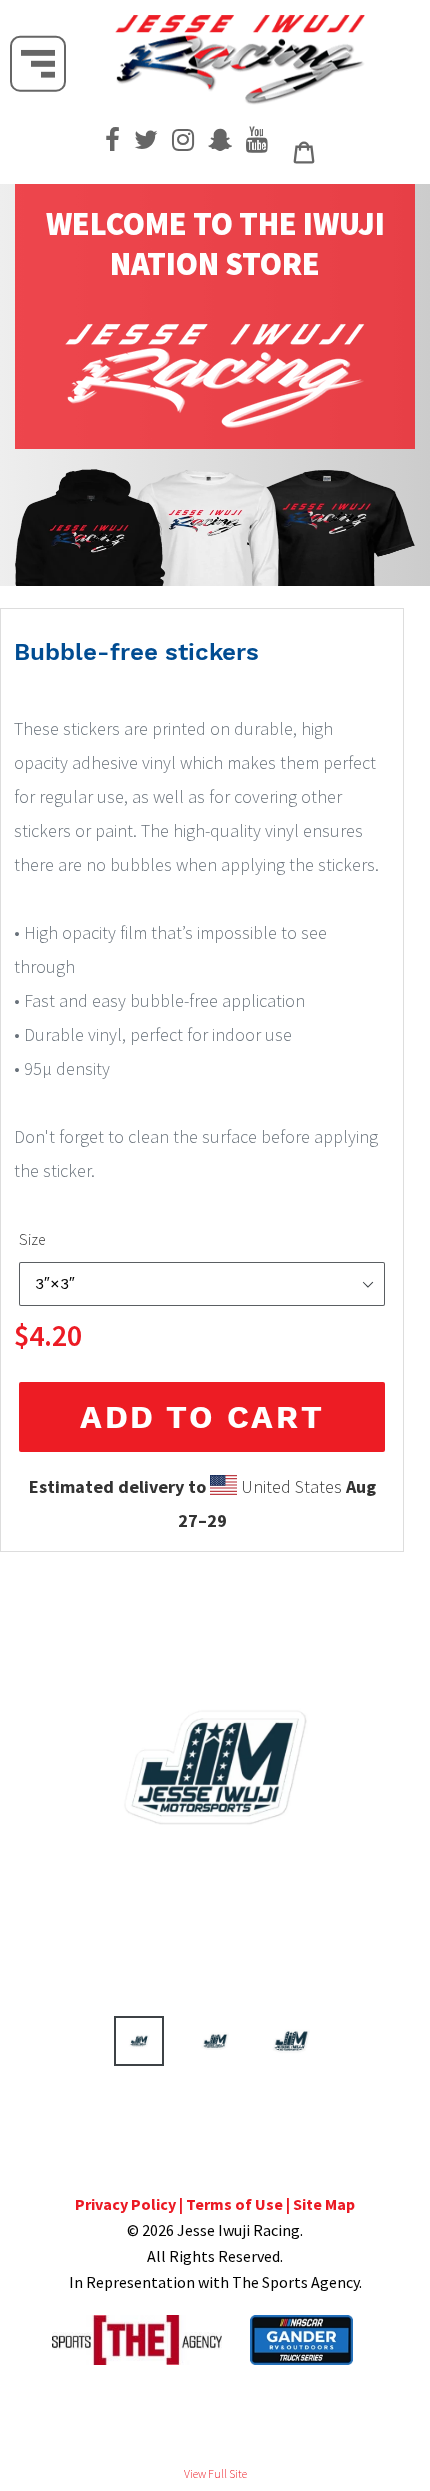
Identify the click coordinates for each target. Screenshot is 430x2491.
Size (32, 1239)
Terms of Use (234, 2204)
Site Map (324, 2204)
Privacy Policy (125, 2204)
